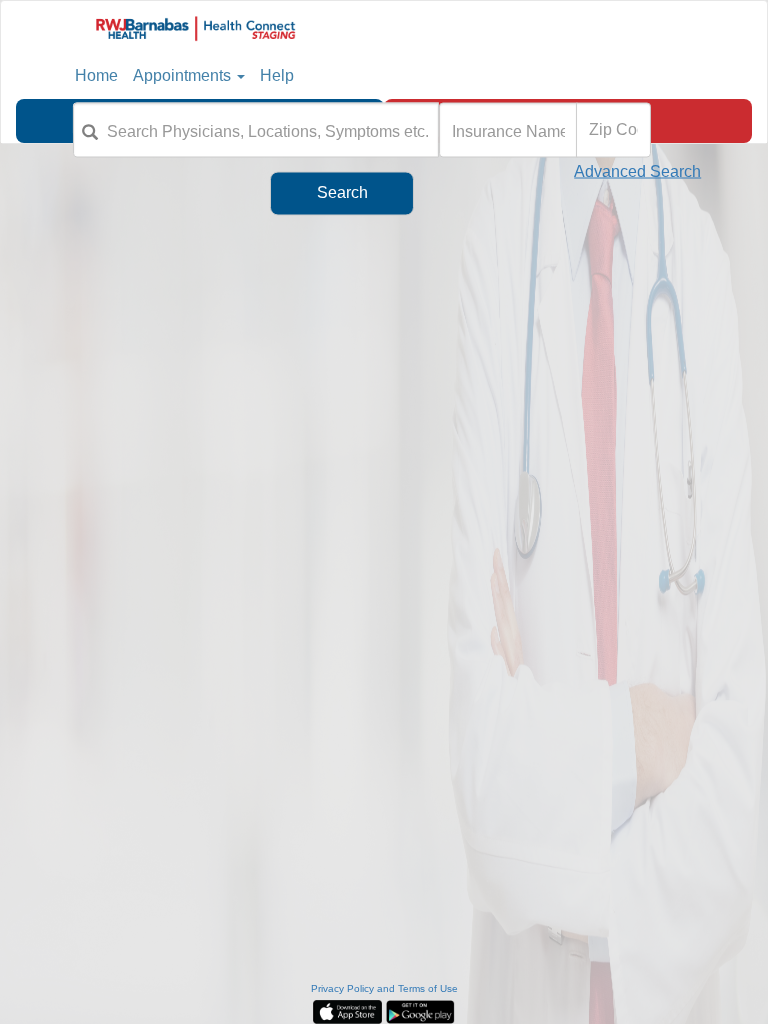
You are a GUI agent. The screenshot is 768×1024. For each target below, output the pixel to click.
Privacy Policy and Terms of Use (384, 988)
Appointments (182, 76)
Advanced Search (637, 170)
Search (342, 192)
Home (96, 76)
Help (277, 76)
